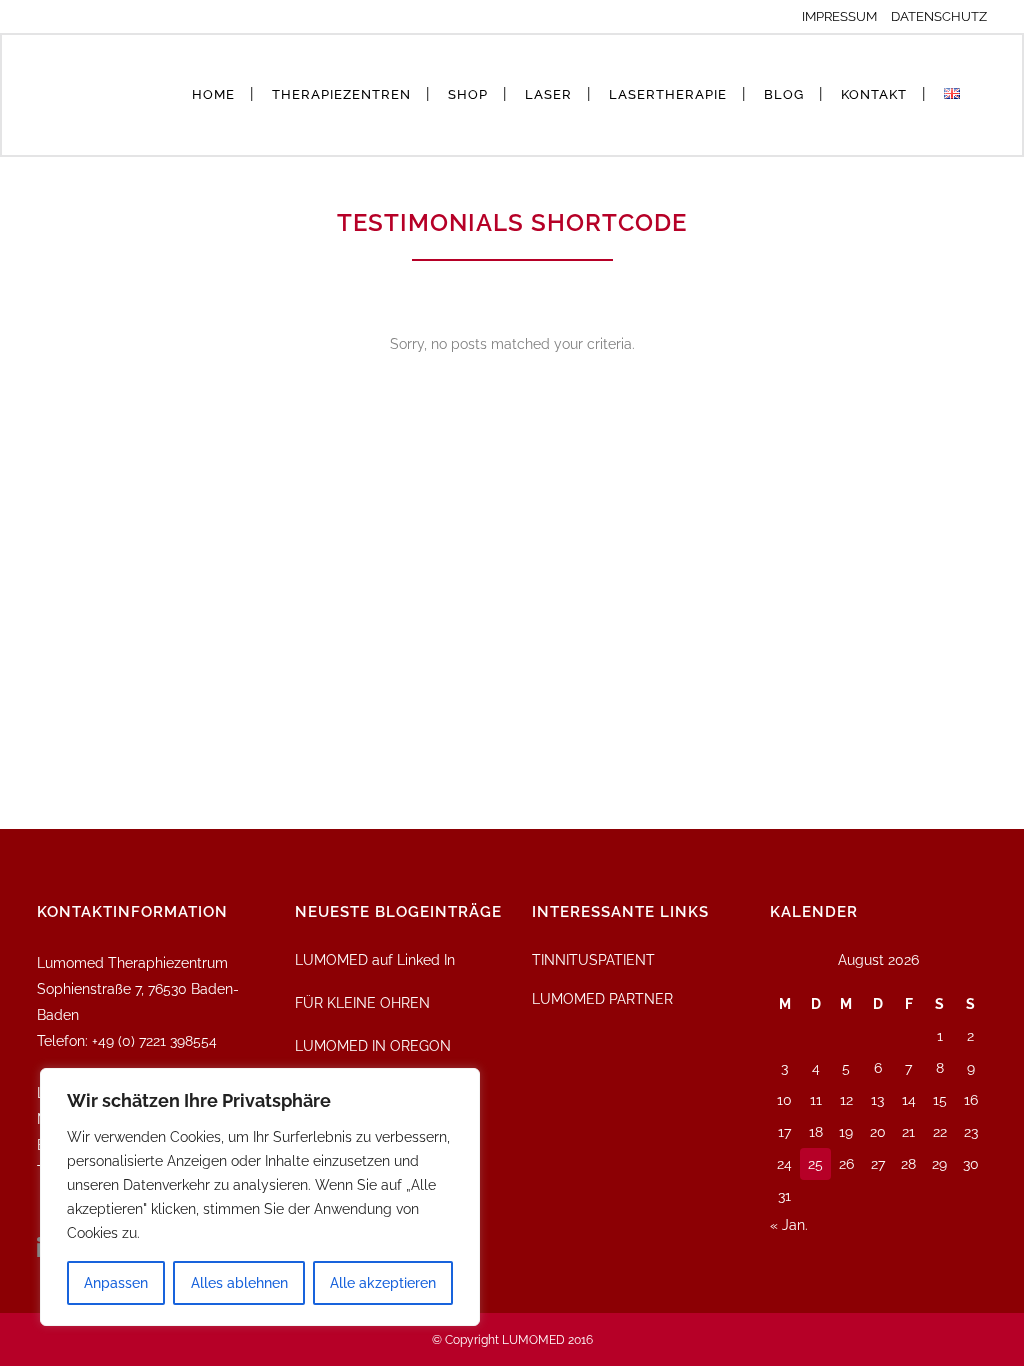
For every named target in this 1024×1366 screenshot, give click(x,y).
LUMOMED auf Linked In (375, 960)
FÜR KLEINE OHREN (362, 1003)
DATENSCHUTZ (939, 16)
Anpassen (116, 1283)
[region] (260, 1197)
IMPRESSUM (845, 16)
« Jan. (789, 1225)
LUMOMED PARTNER (602, 999)
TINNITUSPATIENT (593, 960)
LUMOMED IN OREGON (373, 1046)
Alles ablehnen (239, 1283)
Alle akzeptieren (383, 1283)
